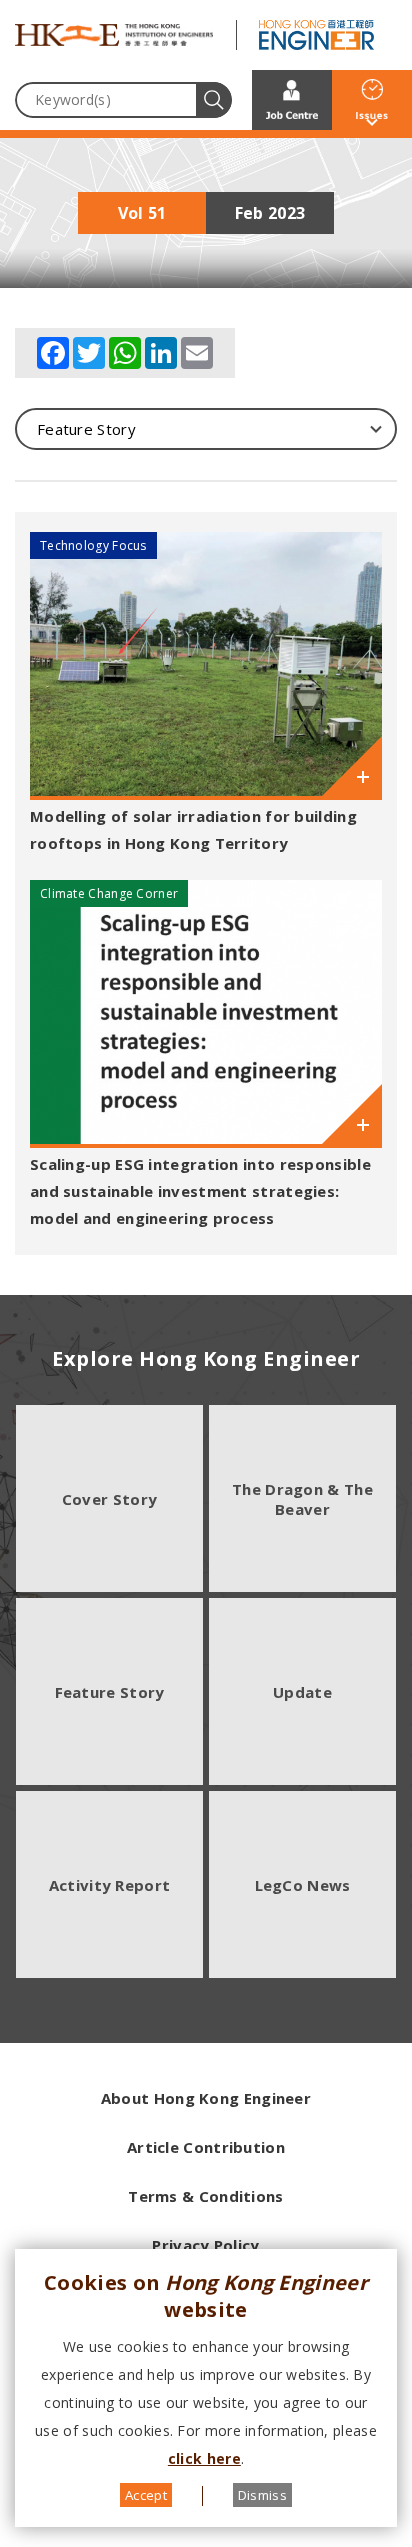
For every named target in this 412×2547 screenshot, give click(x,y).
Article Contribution (206, 2147)
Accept (146, 2495)
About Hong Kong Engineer (206, 2098)
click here (204, 2458)
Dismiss (262, 2495)
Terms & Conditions (205, 2196)
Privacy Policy (205, 2245)
